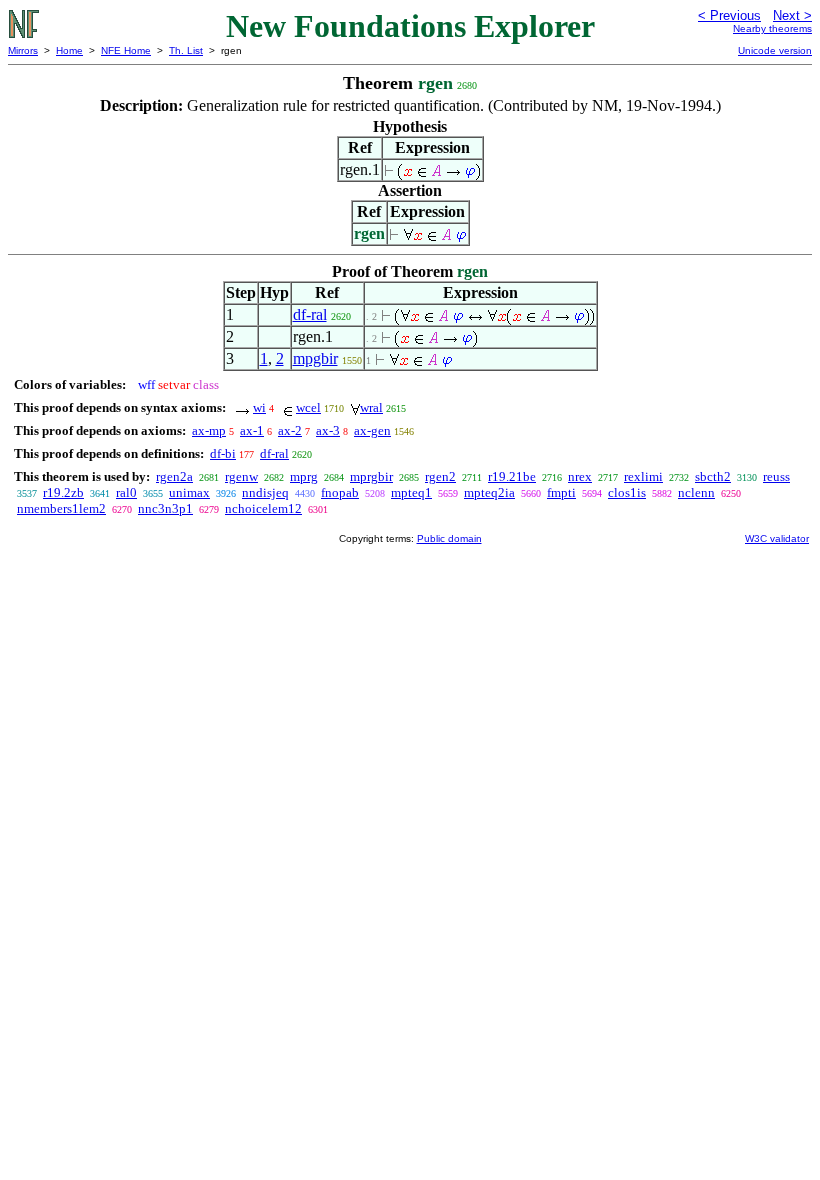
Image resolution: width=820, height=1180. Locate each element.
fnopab (340, 492)
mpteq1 (411, 492)
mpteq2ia (489, 492)
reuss (776, 476)
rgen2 (440, 476)
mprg (304, 476)
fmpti (561, 492)
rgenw (241, 476)
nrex (580, 476)
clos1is (627, 492)
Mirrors (23, 50)
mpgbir (315, 358)
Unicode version (775, 50)
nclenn (696, 492)
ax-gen (372, 430)
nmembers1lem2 (61, 508)
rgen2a (174, 476)
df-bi (223, 453)
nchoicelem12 (263, 508)
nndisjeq (265, 492)
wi (259, 407)
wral (371, 407)
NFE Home (126, 50)
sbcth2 (713, 476)
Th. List (186, 50)
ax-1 (252, 430)
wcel (308, 407)
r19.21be (512, 476)
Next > (792, 15)
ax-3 (328, 430)
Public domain (449, 538)
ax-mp (209, 430)
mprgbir (371, 476)
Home (69, 50)
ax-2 (290, 430)
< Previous (729, 15)
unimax (189, 492)
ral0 (126, 492)
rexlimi (643, 476)
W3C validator (777, 538)
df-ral (310, 314)
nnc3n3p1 (165, 508)
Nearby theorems (772, 28)
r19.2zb (63, 492)
